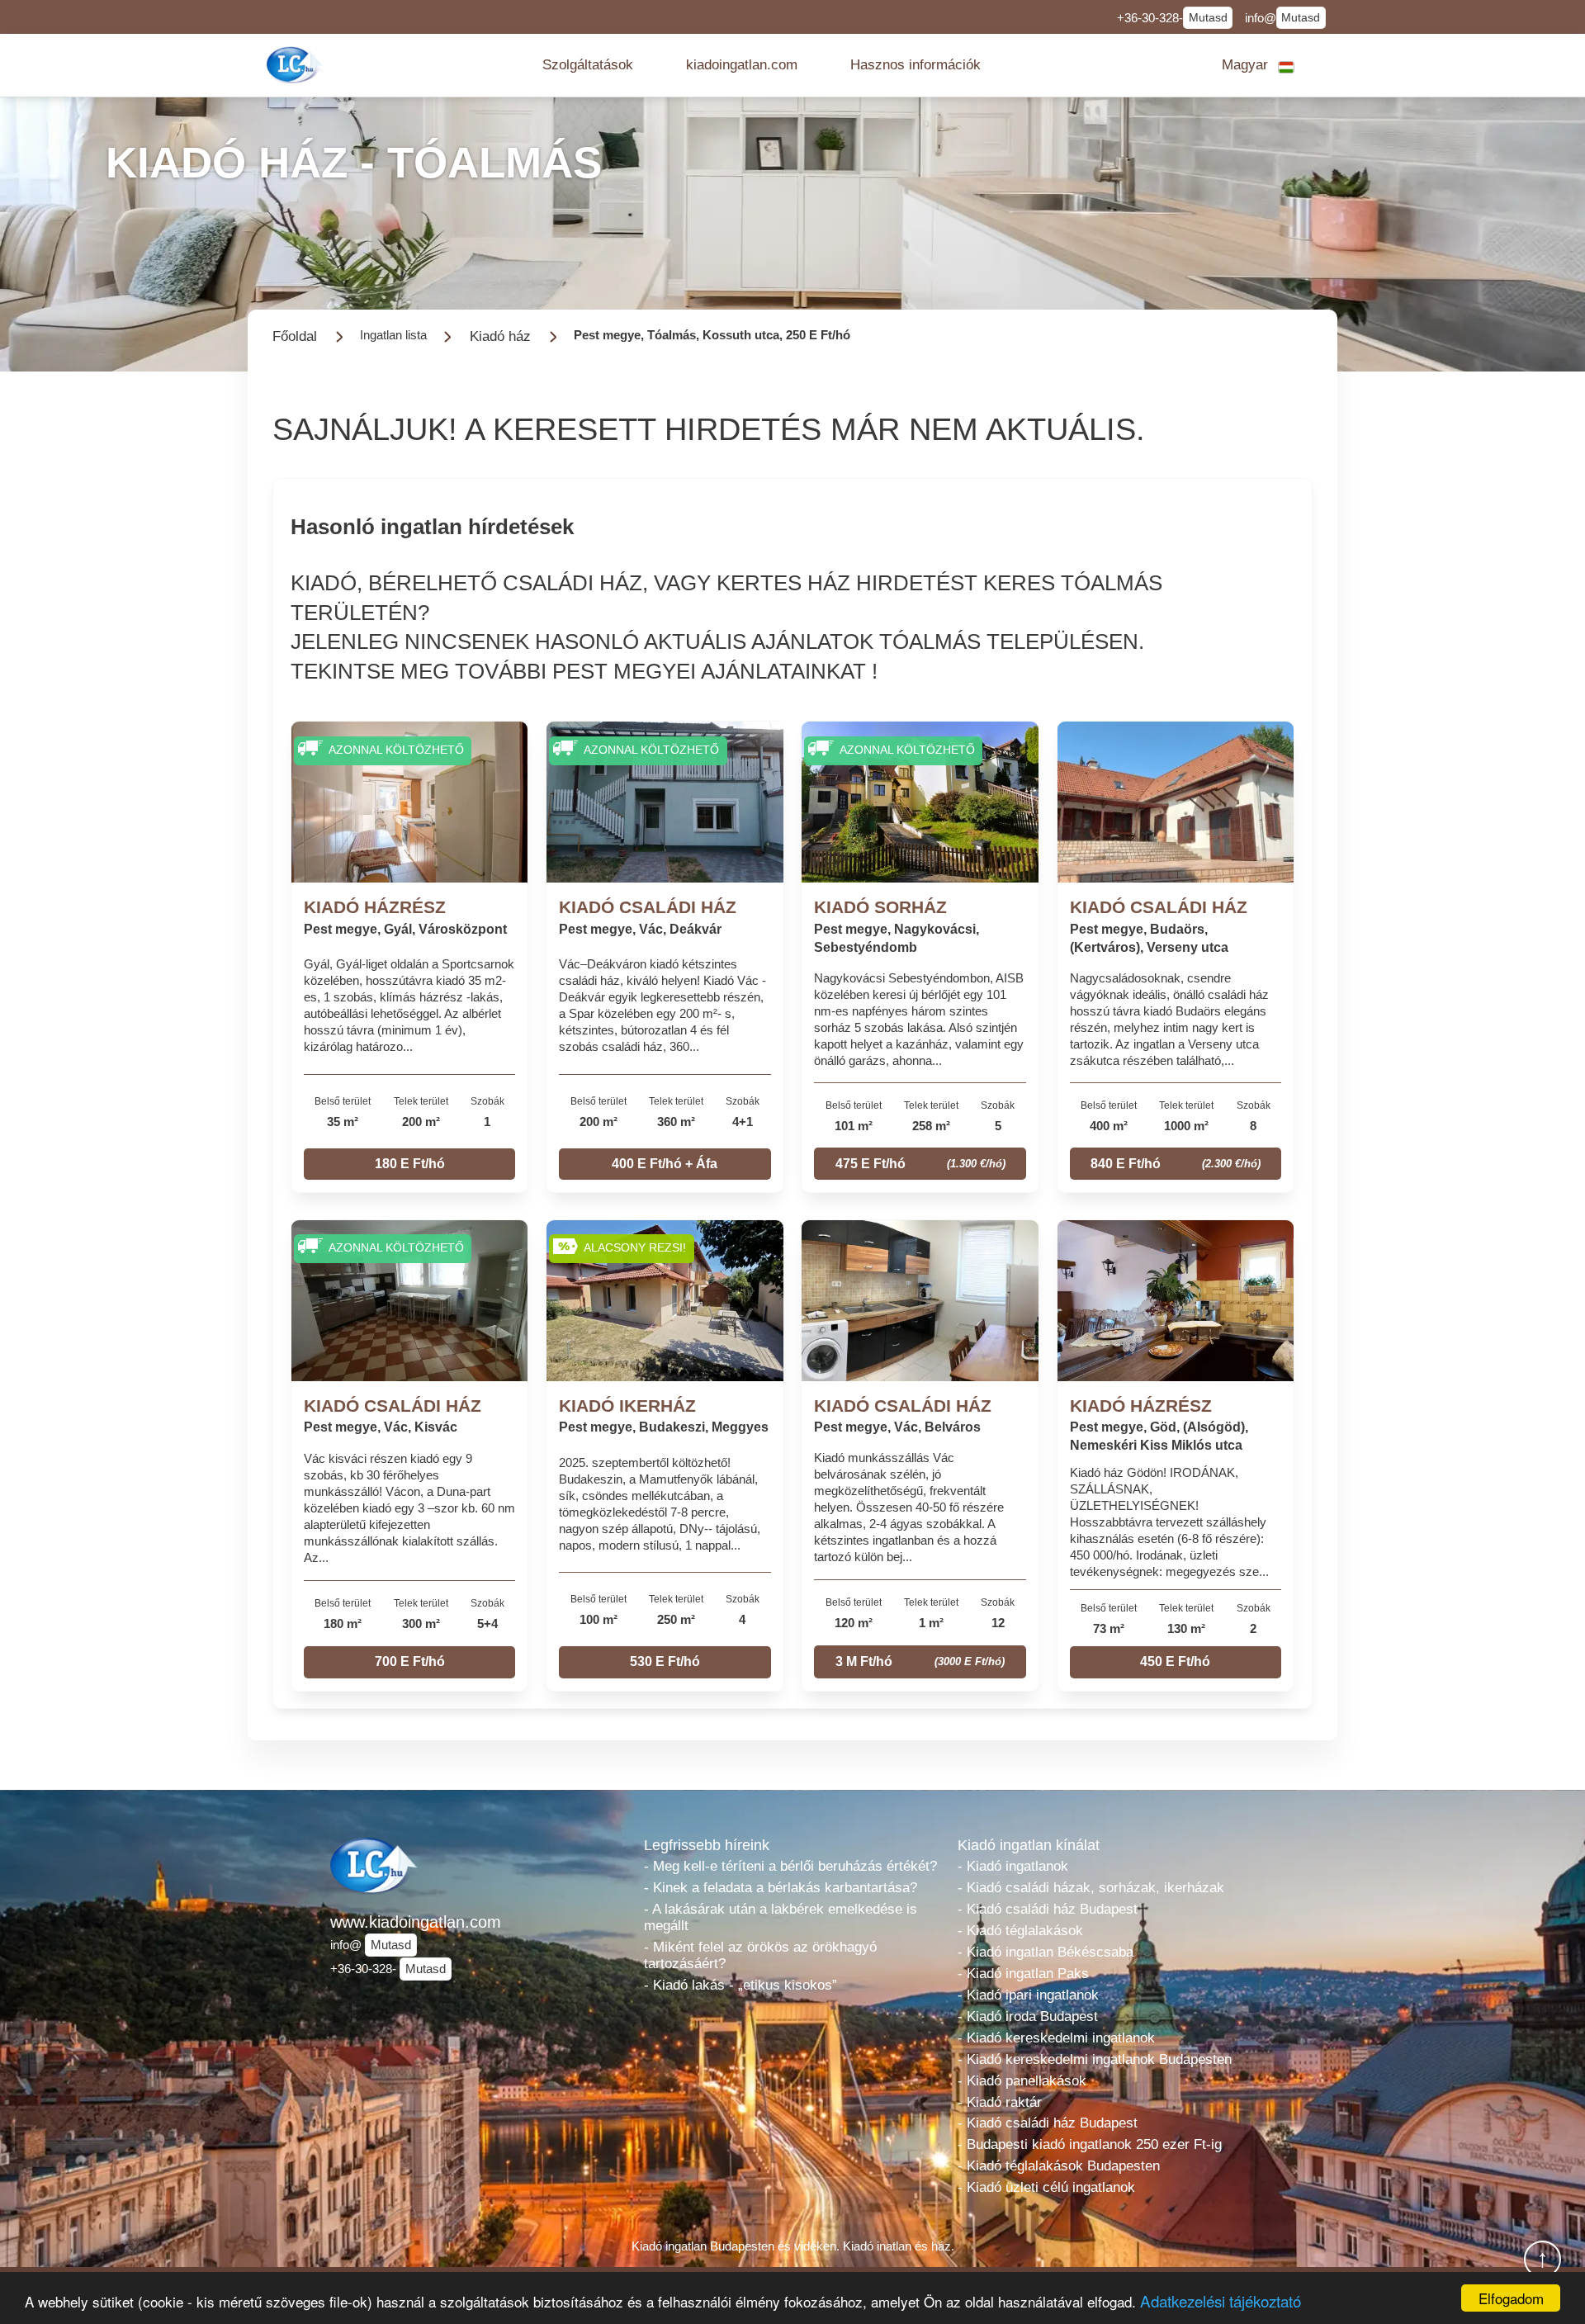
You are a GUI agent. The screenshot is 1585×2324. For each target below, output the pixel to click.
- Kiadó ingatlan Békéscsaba (1046, 1952)
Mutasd (1208, 18)
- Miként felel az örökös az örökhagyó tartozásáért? (760, 1955)
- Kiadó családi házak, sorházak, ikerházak (1091, 1888)
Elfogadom (1511, 2298)
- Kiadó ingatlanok (1013, 1866)
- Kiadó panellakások (1022, 2081)
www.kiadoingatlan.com (416, 1922)
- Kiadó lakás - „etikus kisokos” (740, 1985)
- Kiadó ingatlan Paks (1023, 1974)
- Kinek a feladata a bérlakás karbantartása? (781, 1888)
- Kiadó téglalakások (1020, 1931)
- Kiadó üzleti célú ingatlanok (1046, 2187)
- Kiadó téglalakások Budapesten (1059, 2166)
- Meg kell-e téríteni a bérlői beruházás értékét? (790, 1866)
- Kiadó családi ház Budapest (1048, 1909)
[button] (588, 65)
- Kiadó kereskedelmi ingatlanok (1056, 2038)
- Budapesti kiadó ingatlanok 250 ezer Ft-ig (1090, 2144)
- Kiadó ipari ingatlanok (1028, 1995)
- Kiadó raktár (1000, 2102)
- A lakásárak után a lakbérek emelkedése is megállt (781, 1917)
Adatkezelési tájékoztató (1221, 2300)
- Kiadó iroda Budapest (1028, 2016)
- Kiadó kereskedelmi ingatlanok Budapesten (1095, 2059)
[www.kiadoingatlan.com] (296, 65)
